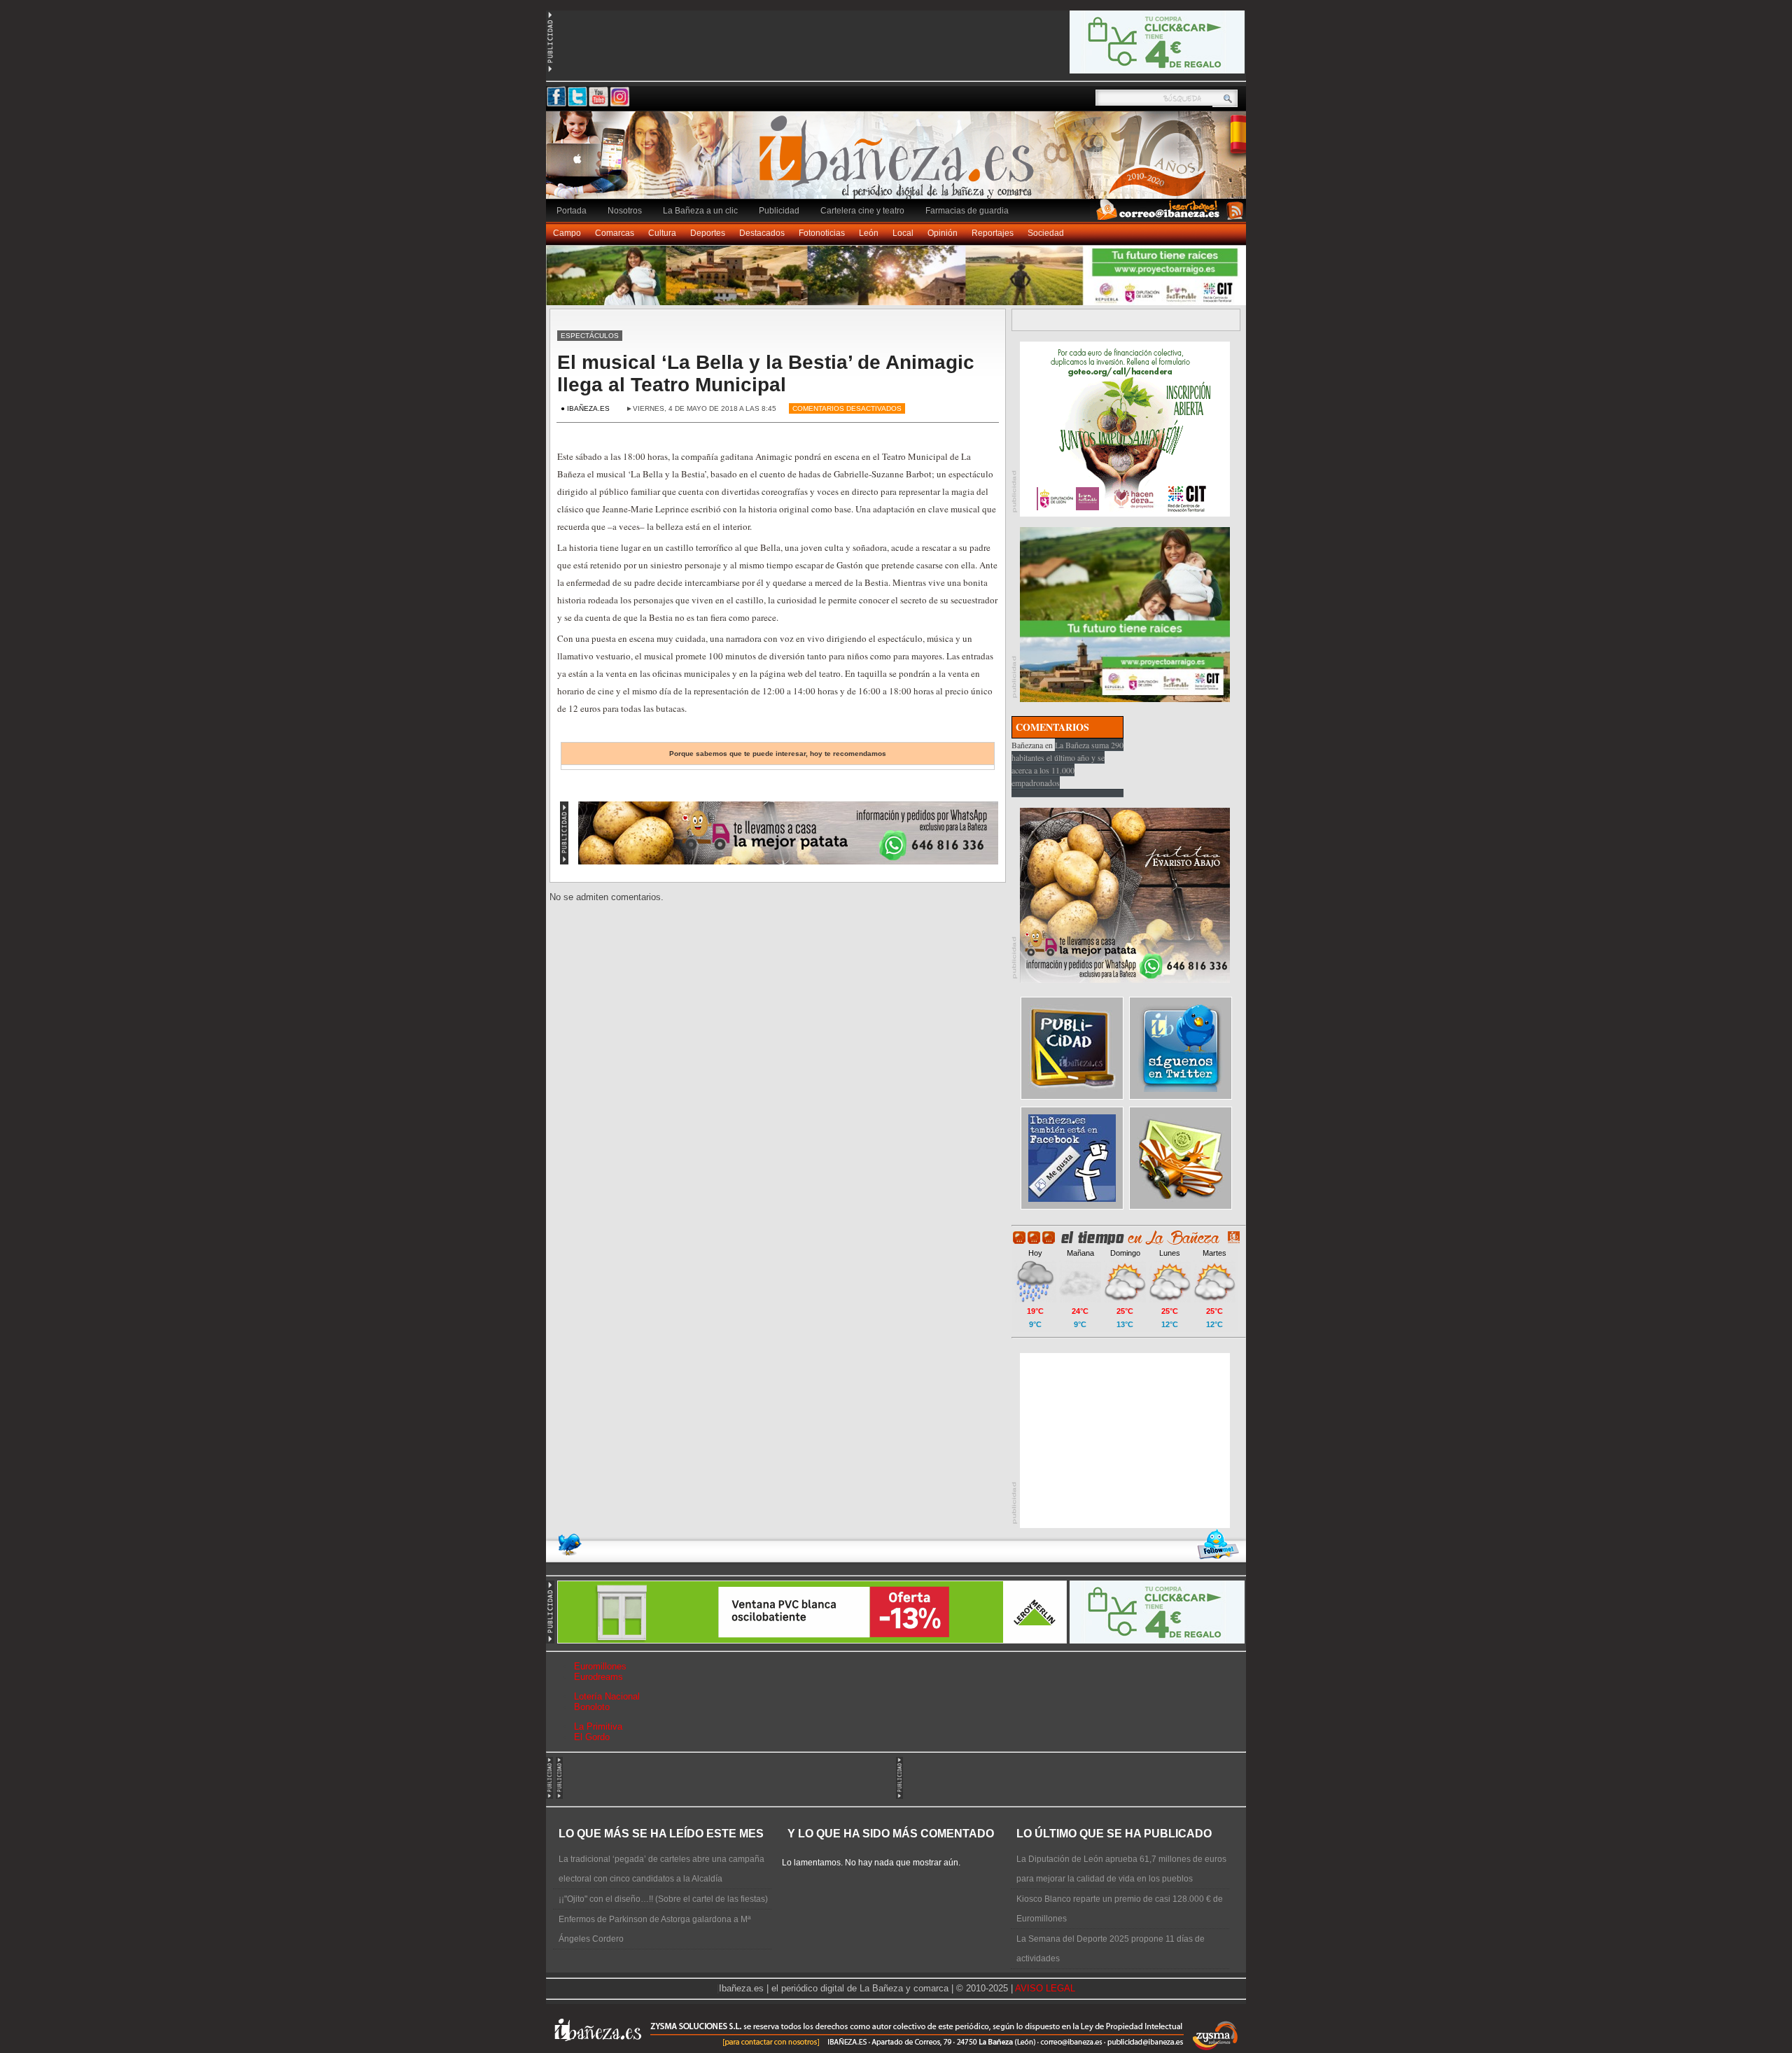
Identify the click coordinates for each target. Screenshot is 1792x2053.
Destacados (762, 233)
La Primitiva (598, 1726)
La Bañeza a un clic (700, 211)
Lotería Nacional (607, 1696)
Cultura (662, 233)
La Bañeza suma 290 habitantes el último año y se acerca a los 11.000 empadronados (1067, 764)
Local (903, 233)
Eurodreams (598, 1677)
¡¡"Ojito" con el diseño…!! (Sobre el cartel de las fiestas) (663, 1899)
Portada (572, 211)
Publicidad (779, 211)
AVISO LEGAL (1045, 1988)
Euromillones (600, 1666)
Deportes (708, 233)
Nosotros (625, 211)
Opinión (943, 233)
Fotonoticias (822, 233)
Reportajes (993, 233)
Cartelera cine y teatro (862, 211)
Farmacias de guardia (967, 211)
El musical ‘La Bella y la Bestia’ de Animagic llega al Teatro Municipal (766, 373)
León (869, 233)
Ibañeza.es (899, 162)
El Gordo (592, 1737)
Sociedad (1046, 233)
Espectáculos (590, 336)
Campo (567, 233)
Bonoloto (592, 1707)
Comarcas (615, 233)
